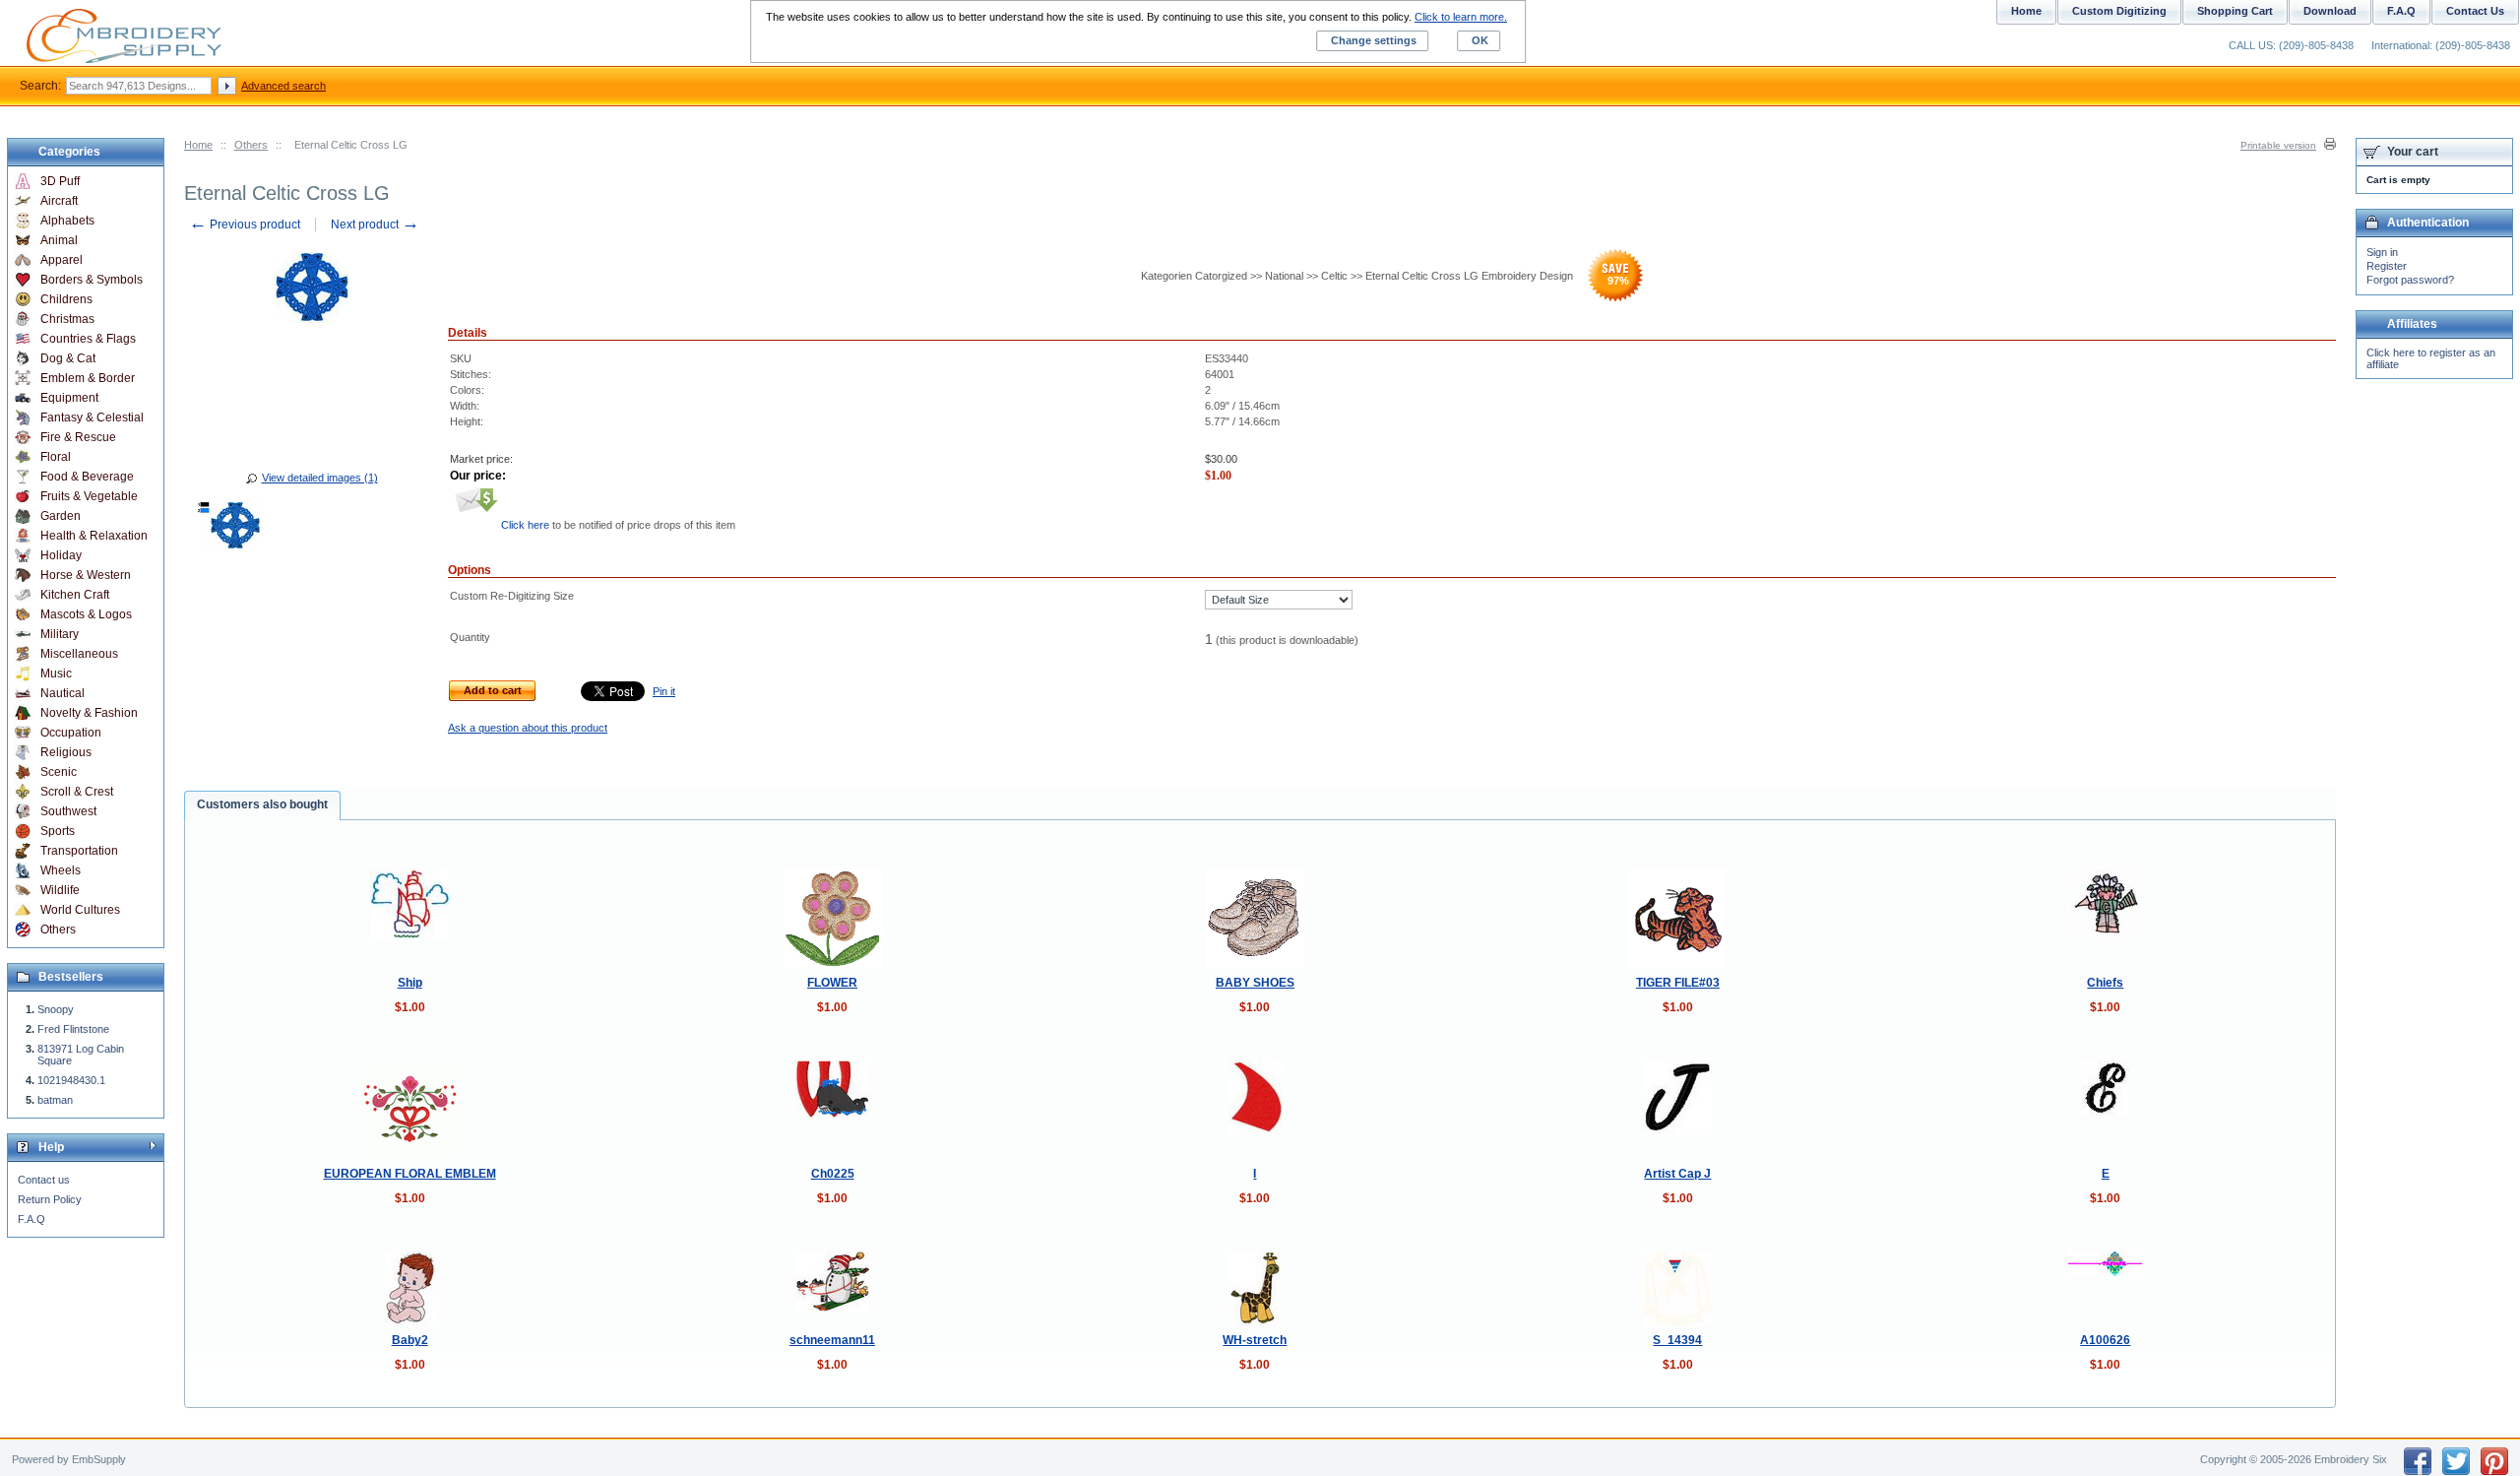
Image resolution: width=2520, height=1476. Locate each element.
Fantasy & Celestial (92, 417)
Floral (56, 457)
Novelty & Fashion (89, 713)
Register (2387, 266)
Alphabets (67, 221)
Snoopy (56, 1009)
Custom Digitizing (2119, 11)
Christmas (67, 319)
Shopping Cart (2235, 11)
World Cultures (80, 910)
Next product (375, 225)
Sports (58, 831)
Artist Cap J (1677, 1174)
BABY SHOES (1255, 983)
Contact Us (2475, 11)
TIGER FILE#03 (1678, 983)
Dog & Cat (68, 358)
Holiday (61, 555)
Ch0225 (833, 1174)
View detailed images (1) (320, 478)
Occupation (71, 733)
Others (251, 145)
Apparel (62, 260)
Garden (61, 516)
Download (2330, 11)
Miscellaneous (79, 654)
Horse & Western (86, 575)
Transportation (79, 851)
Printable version (2278, 145)
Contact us (44, 1180)
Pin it (664, 691)
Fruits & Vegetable (89, 496)
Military (60, 634)
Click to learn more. (1461, 17)
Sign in (2382, 252)
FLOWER (832, 983)
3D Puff (60, 181)
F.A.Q (31, 1219)
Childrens (66, 299)
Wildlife (60, 890)
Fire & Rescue (78, 437)
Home (198, 145)
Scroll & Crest (77, 792)
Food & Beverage (87, 477)
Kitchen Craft (75, 595)
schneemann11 (832, 1340)
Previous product (245, 225)
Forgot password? (2410, 280)
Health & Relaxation (94, 536)
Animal (59, 240)
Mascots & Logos (86, 614)
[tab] (262, 805)
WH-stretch (1255, 1340)
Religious (66, 752)
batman (55, 1100)
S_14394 (1677, 1340)
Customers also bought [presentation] (262, 804)
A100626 (2105, 1340)
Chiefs (2105, 983)
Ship (410, 983)
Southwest (68, 811)
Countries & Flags (88, 339)
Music (56, 674)
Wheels (61, 870)
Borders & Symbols (92, 280)
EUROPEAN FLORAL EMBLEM (410, 1174)
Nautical (63, 693)
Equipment (69, 398)
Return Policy (50, 1199)
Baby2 (410, 1340)
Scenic (59, 772)
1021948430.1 (71, 1080)
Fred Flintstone (73, 1029)
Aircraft (59, 201)
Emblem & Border (88, 378)
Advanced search (283, 86)
